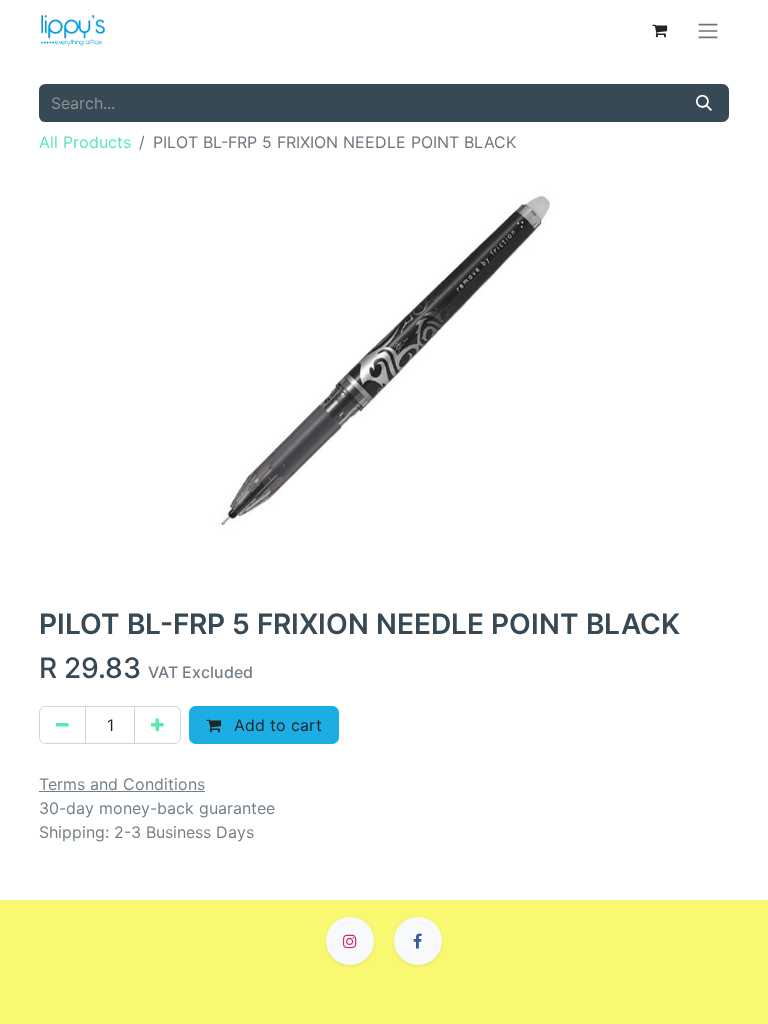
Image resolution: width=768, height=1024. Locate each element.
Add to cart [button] (275, 725)
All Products (85, 142)
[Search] (704, 103)
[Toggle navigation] (708, 30)
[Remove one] (62, 725)
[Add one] (157, 725)
